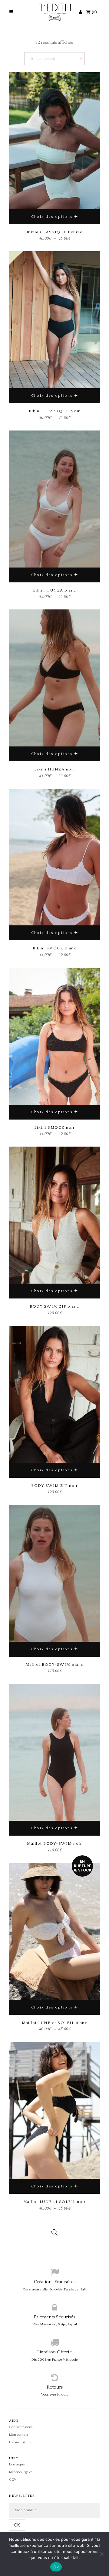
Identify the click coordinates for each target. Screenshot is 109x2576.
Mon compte (19, 2435)
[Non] (101, 2554)
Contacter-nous (21, 2427)
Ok (56, 2567)
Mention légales (21, 2472)
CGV (13, 2480)
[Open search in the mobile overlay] (54, 2228)
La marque (17, 2465)
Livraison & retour (22, 2442)
